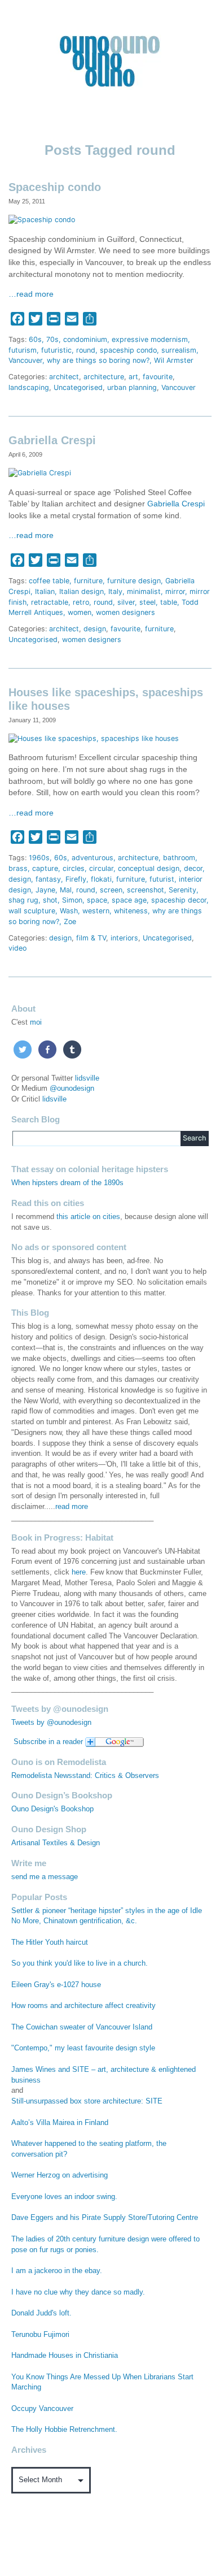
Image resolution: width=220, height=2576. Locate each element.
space (97, 900)
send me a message (45, 1877)
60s (35, 339)
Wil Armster (174, 360)
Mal (66, 890)
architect (64, 377)
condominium (85, 339)
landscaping (29, 387)
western (96, 911)
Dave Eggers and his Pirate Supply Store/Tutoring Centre (105, 2218)
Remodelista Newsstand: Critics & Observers (85, 1776)
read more (72, 1507)
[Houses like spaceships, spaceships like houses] (94, 738)
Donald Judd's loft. (41, 2313)
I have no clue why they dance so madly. (78, 2292)
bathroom (179, 858)
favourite (158, 377)
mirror (175, 591)
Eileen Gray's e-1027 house (56, 1985)
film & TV (91, 938)
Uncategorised (78, 387)
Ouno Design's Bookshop (52, 1809)
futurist (162, 879)
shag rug (23, 900)
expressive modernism (150, 339)
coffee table (49, 581)
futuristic (56, 350)
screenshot (146, 890)
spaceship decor (179, 900)
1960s (39, 858)
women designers (126, 612)
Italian (45, 591)
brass (18, 868)
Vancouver (25, 360)
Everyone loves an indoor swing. (64, 2197)
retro (81, 602)
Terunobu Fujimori (40, 2335)
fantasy (48, 879)
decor (193, 868)
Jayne (45, 890)
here (79, 1572)
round (86, 350)
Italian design (82, 591)
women (80, 612)
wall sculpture (32, 911)
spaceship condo (128, 350)
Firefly (76, 879)
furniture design (134, 581)
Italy (115, 591)
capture (45, 868)
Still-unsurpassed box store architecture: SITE (87, 2101)
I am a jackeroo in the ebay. (57, 2271)
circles (74, 868)
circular (101, 868)
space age (129, 900)
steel (148, 602)
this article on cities (88, 1217)
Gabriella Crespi (52, 440)
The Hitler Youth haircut (50, 1942)
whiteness (131, 911)
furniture (88, 581)
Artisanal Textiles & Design (56, 1843)
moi (36, 1022)
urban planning (132, 387)
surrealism (179, 350)
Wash (69, 911)
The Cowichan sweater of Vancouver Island (82, 2027)
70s (52, 339)
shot (50, 900)
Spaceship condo (55, 187)
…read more (31, 294)
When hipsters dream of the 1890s (67, 1183)
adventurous (93, 858)
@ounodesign (72, 1088)
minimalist (144, 591)
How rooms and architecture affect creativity (83, 2006)
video (17, 948)
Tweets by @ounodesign (51, 1723)
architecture (104, 377)
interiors (124, 938)
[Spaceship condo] (42, 220)
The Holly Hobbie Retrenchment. (64, 2430)
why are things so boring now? (98, 360)
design (95, 629)
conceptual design (149, 868)
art (133, 377)
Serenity (182, 890)
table (169, 602)
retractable (50, 602)
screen (111, 890)
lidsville (87, 1078)
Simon (72, 900)
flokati (101, 879)
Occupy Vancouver (42, 2409)
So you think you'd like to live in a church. (80, 1963)
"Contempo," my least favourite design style (83, 2048)
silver (126, 602)
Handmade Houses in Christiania (65, 2356)
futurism (23, 350)
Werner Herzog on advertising (60, 2175)
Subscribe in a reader (48, 1742)
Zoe (70, 921)
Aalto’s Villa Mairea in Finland (60, 2123)
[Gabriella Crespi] (40, 473)
